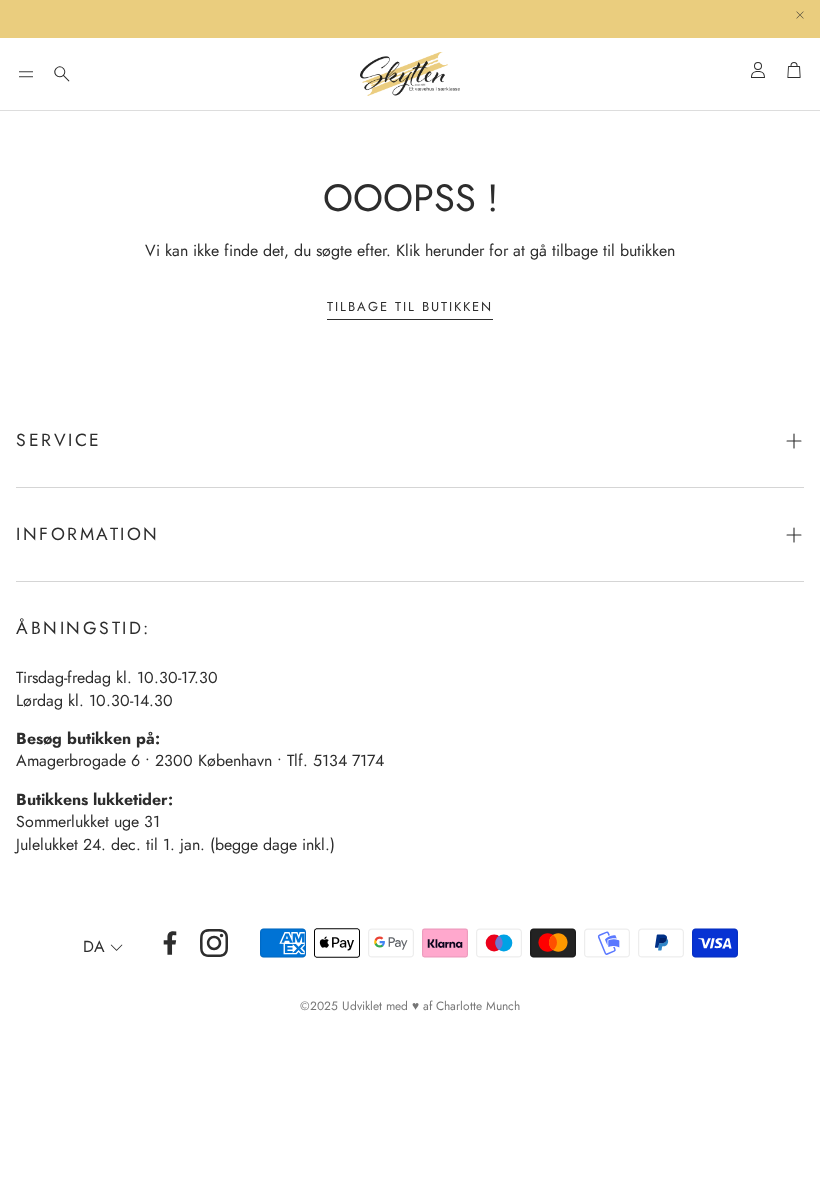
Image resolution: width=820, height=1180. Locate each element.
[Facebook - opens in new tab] (170, 943)
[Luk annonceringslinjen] (800, 15)
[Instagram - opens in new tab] (214, 943)
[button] (26, 74)
